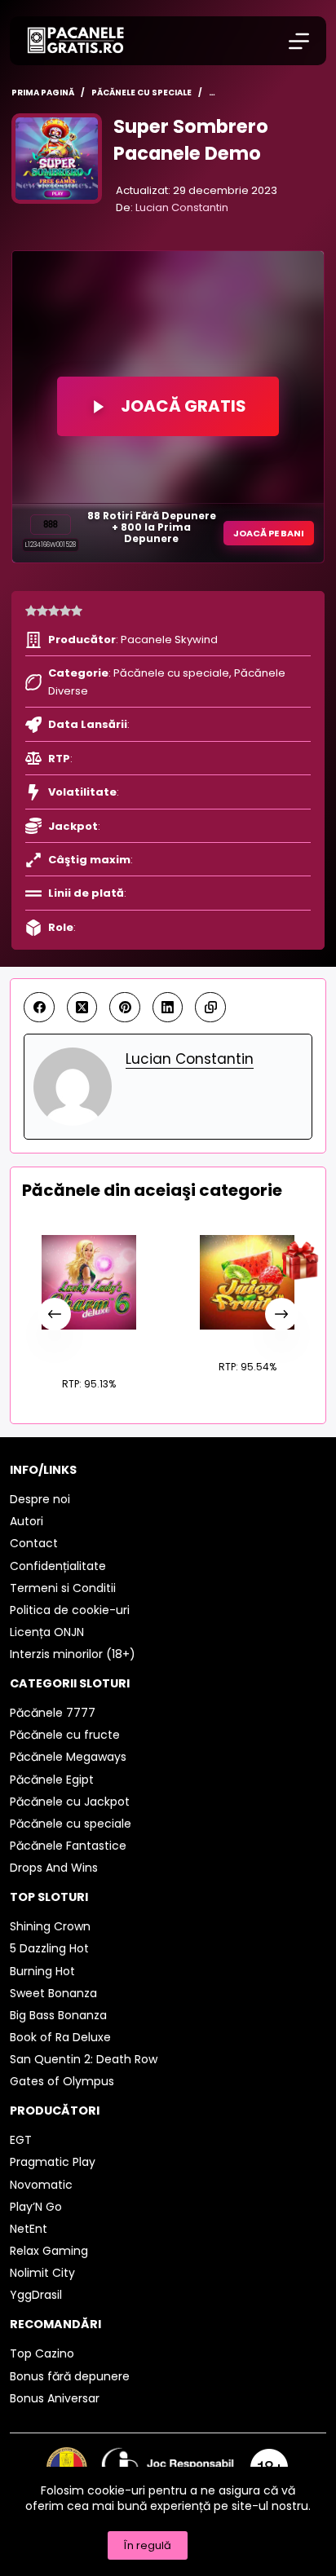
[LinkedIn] (168, 1008)
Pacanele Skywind (169, 640)
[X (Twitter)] (82, 1008)
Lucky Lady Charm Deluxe (88, 1346)
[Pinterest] (125, 1008)
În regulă (148, 2545)
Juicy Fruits (247, 1338)
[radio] (31, 611)
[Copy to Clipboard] (210, 1008)
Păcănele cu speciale (171, 673)
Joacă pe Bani (269, 533)
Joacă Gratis (183, 406)
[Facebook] (39, 1008)
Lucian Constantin (182, 207)
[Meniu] (299, 41)
